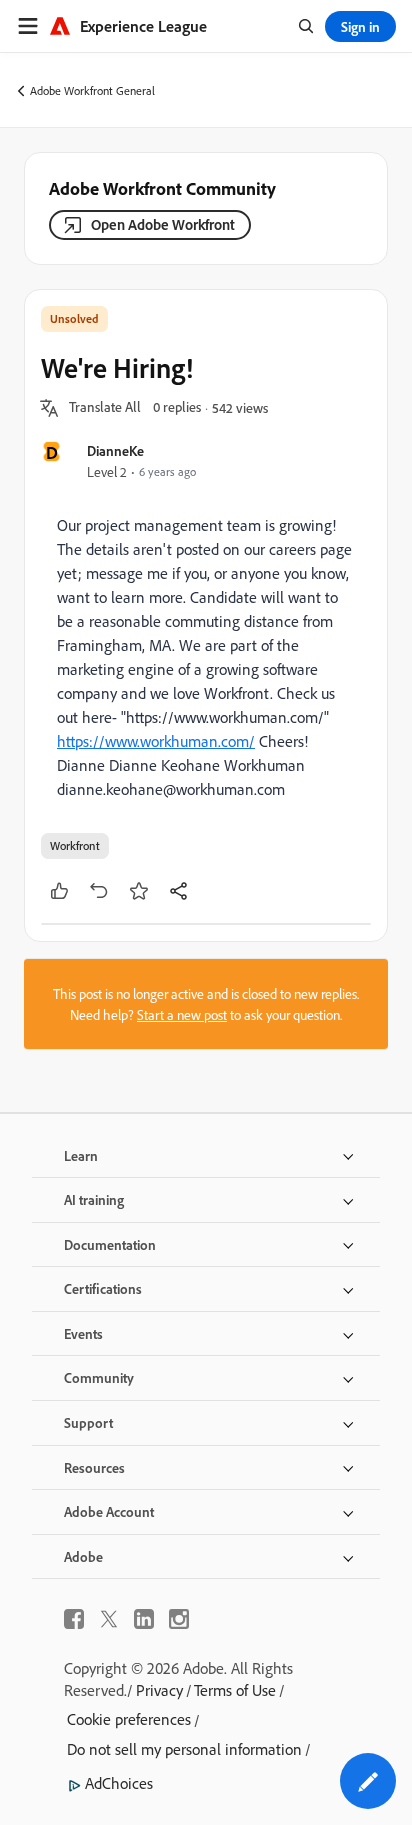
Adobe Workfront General (92, 90)
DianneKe (115, 450)
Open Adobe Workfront (163, 224)
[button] (105, 408)
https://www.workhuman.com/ (156, 741)
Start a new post (182, 1014)
